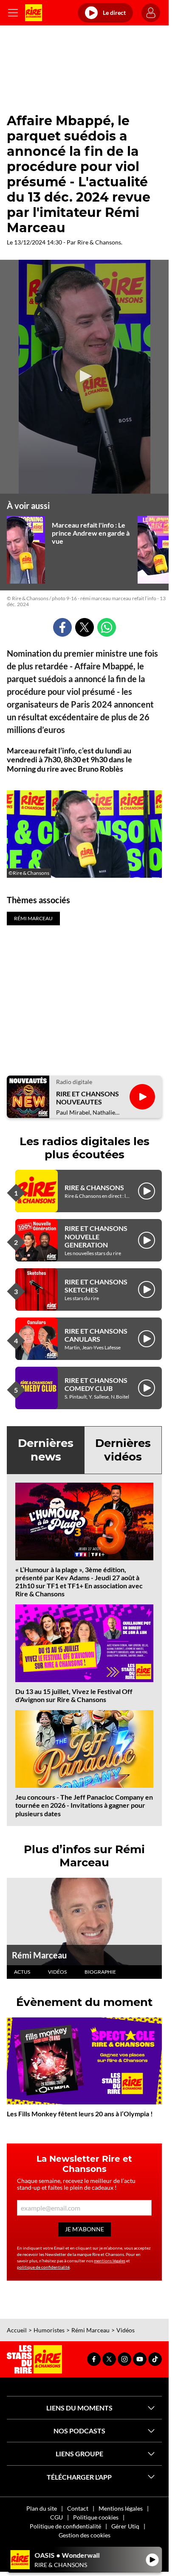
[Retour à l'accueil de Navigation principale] (34, 13)
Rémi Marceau (39, 1955)
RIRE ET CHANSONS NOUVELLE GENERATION (96, 1236)
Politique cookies (96, 2517)
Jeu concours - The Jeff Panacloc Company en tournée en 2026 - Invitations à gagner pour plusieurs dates (84, 1805)
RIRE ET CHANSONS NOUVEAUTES (87, 1098)
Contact (78, 2508)
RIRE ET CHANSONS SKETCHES (96, 1286)
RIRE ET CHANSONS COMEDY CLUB (96, 1384)
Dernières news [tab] (46, 1450)
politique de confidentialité (43, 2267)
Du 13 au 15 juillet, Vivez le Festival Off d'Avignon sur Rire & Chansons (74, 1695)
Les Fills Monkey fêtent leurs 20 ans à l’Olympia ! (80, 2114)
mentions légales (110, 2261)
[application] (85, 377)
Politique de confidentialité (65, 2526)
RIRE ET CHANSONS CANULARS (96, 1335)
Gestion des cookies (85, 2535)
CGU (56, 2517)
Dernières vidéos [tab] (123, 1450)
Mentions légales (121, 2508)
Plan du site (42, 2508)
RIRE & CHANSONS (94, 1187)
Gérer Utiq (125, 2526)
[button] (85, 376)
